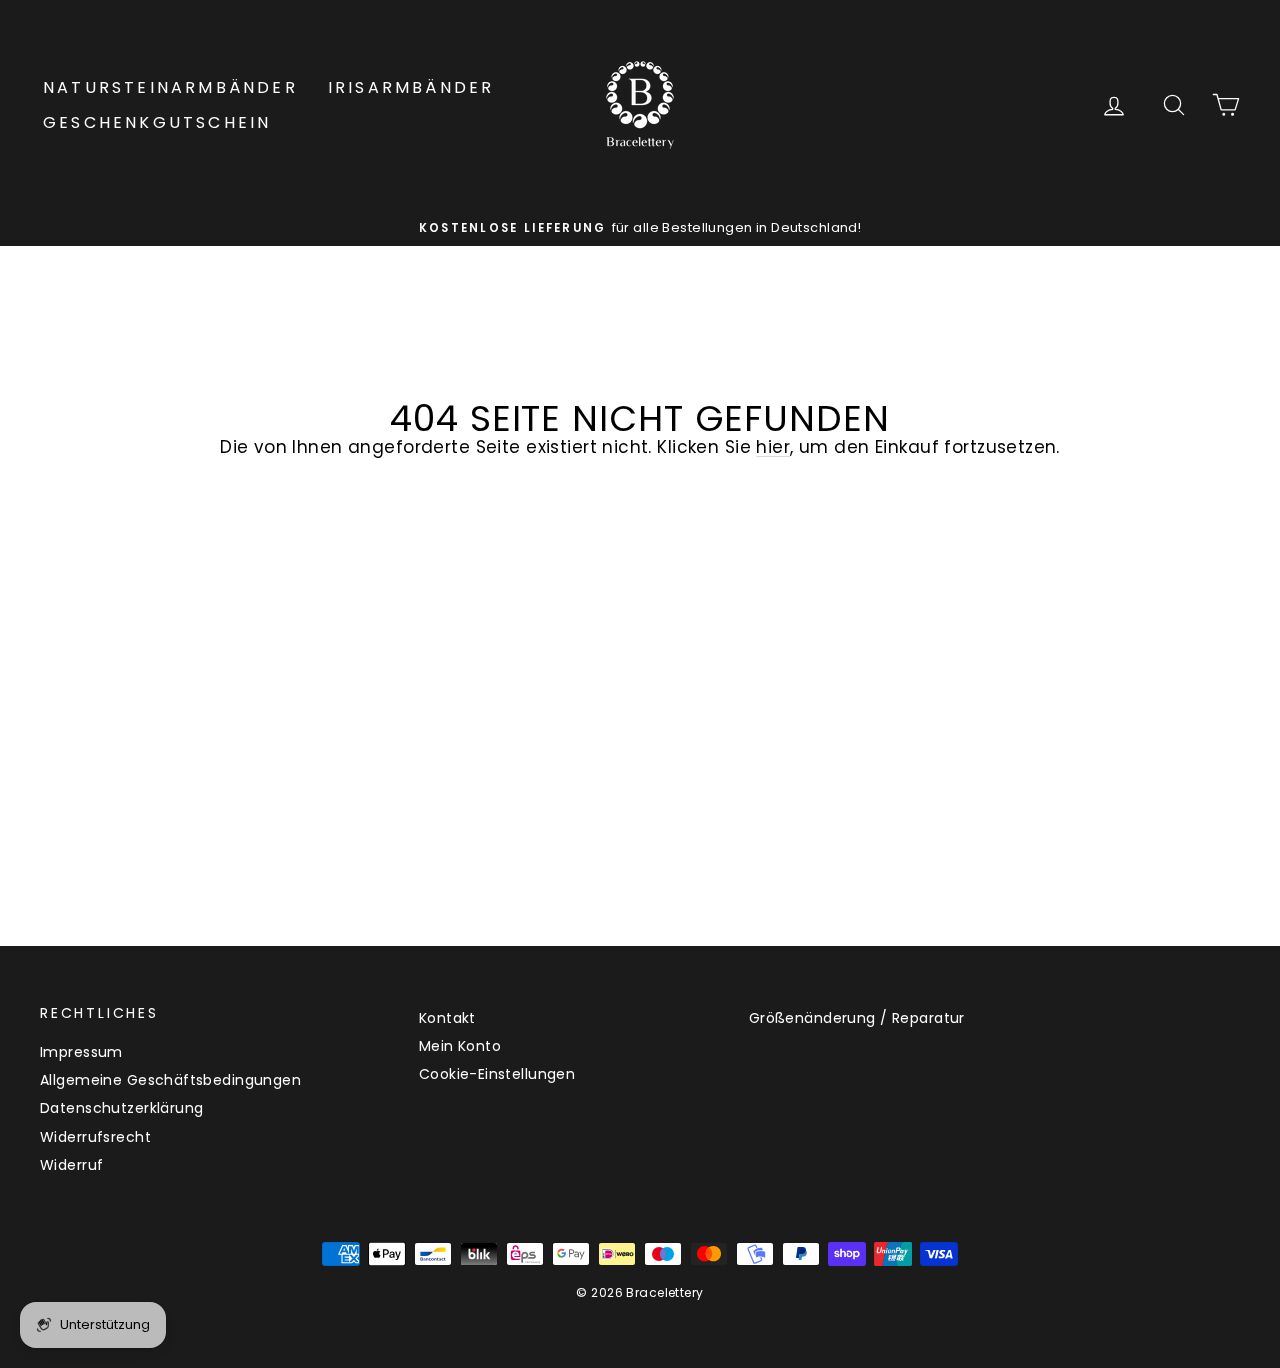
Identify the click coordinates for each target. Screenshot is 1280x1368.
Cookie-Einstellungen (497, 1074)
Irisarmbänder (411, 87)
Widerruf (71, 1165)
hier (773, 447)
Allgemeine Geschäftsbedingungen (170, 1080)
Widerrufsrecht (95, 1137)
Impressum (81, 1052)
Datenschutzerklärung (122, 1108)
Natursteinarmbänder (170, 87)
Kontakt (447, 1018)
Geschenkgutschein (157, 122)
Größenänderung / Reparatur (857, 1018)
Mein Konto (460, 1046)
